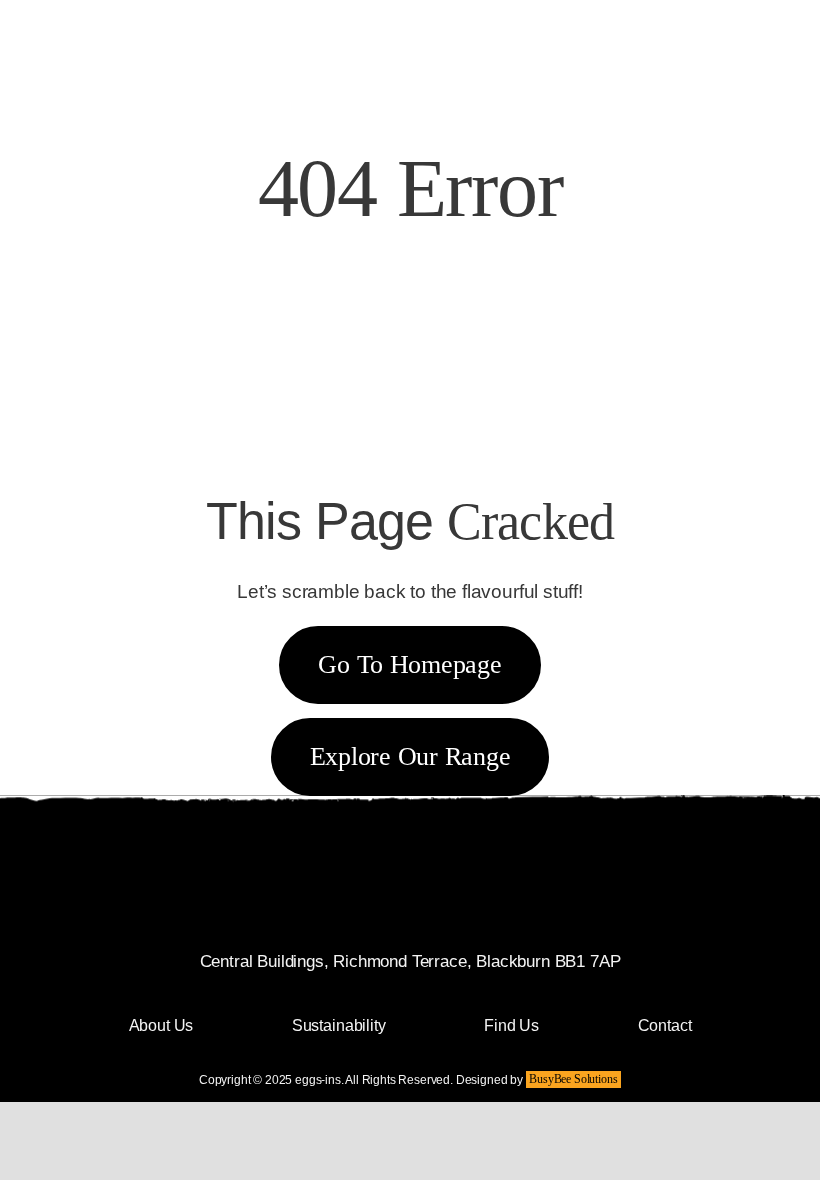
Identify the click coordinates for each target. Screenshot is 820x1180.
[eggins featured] (311, 12)
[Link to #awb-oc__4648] (661, 53)
